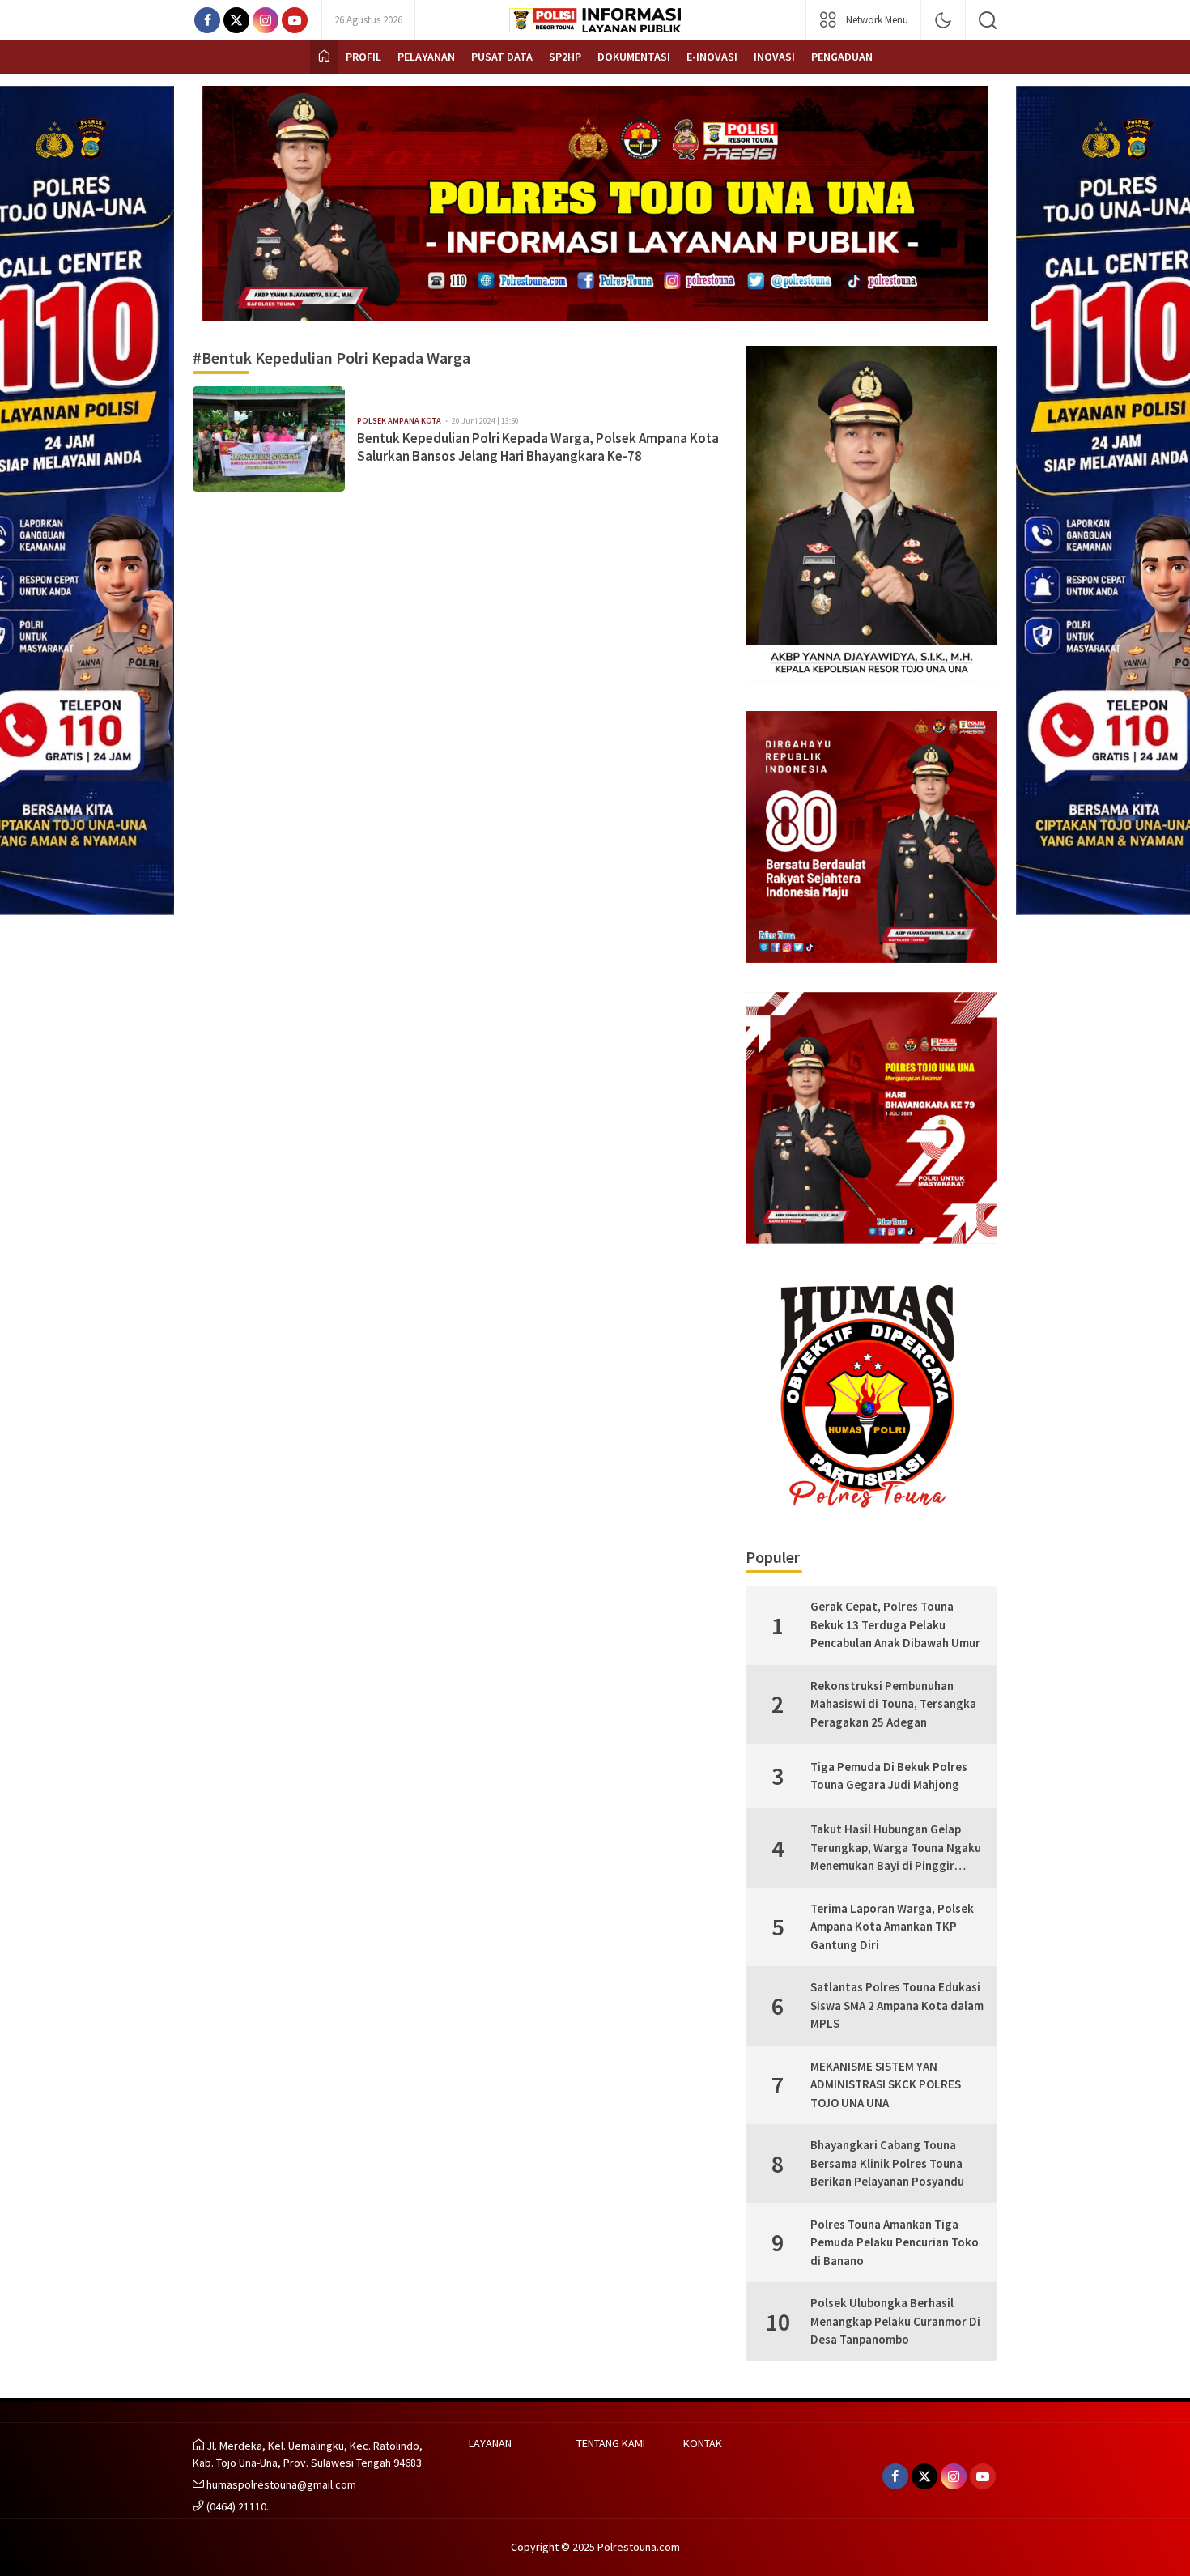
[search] (988, 20)
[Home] (324, 57)
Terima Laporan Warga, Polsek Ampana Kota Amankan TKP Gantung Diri (892, 1927)
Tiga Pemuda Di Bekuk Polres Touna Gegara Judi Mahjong (889, 1776)
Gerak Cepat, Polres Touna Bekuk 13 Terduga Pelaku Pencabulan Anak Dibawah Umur (895, 1624)
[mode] (943, 20)
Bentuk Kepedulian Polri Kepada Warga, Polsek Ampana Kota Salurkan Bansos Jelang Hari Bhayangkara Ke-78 (538, 447)
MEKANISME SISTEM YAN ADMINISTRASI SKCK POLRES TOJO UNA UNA (886, 2084)
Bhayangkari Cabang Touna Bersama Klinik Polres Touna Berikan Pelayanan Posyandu (887, 2163)
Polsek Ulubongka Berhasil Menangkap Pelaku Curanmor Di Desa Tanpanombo (895, 2321)
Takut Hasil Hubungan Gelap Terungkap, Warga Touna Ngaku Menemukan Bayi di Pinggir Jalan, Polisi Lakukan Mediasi (896, 1848)
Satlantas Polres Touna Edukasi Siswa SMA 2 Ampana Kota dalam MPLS (897, 2005)
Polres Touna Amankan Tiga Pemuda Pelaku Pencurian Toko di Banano (895, 2242)
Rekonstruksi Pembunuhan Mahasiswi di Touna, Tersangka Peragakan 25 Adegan (893, 1704)
